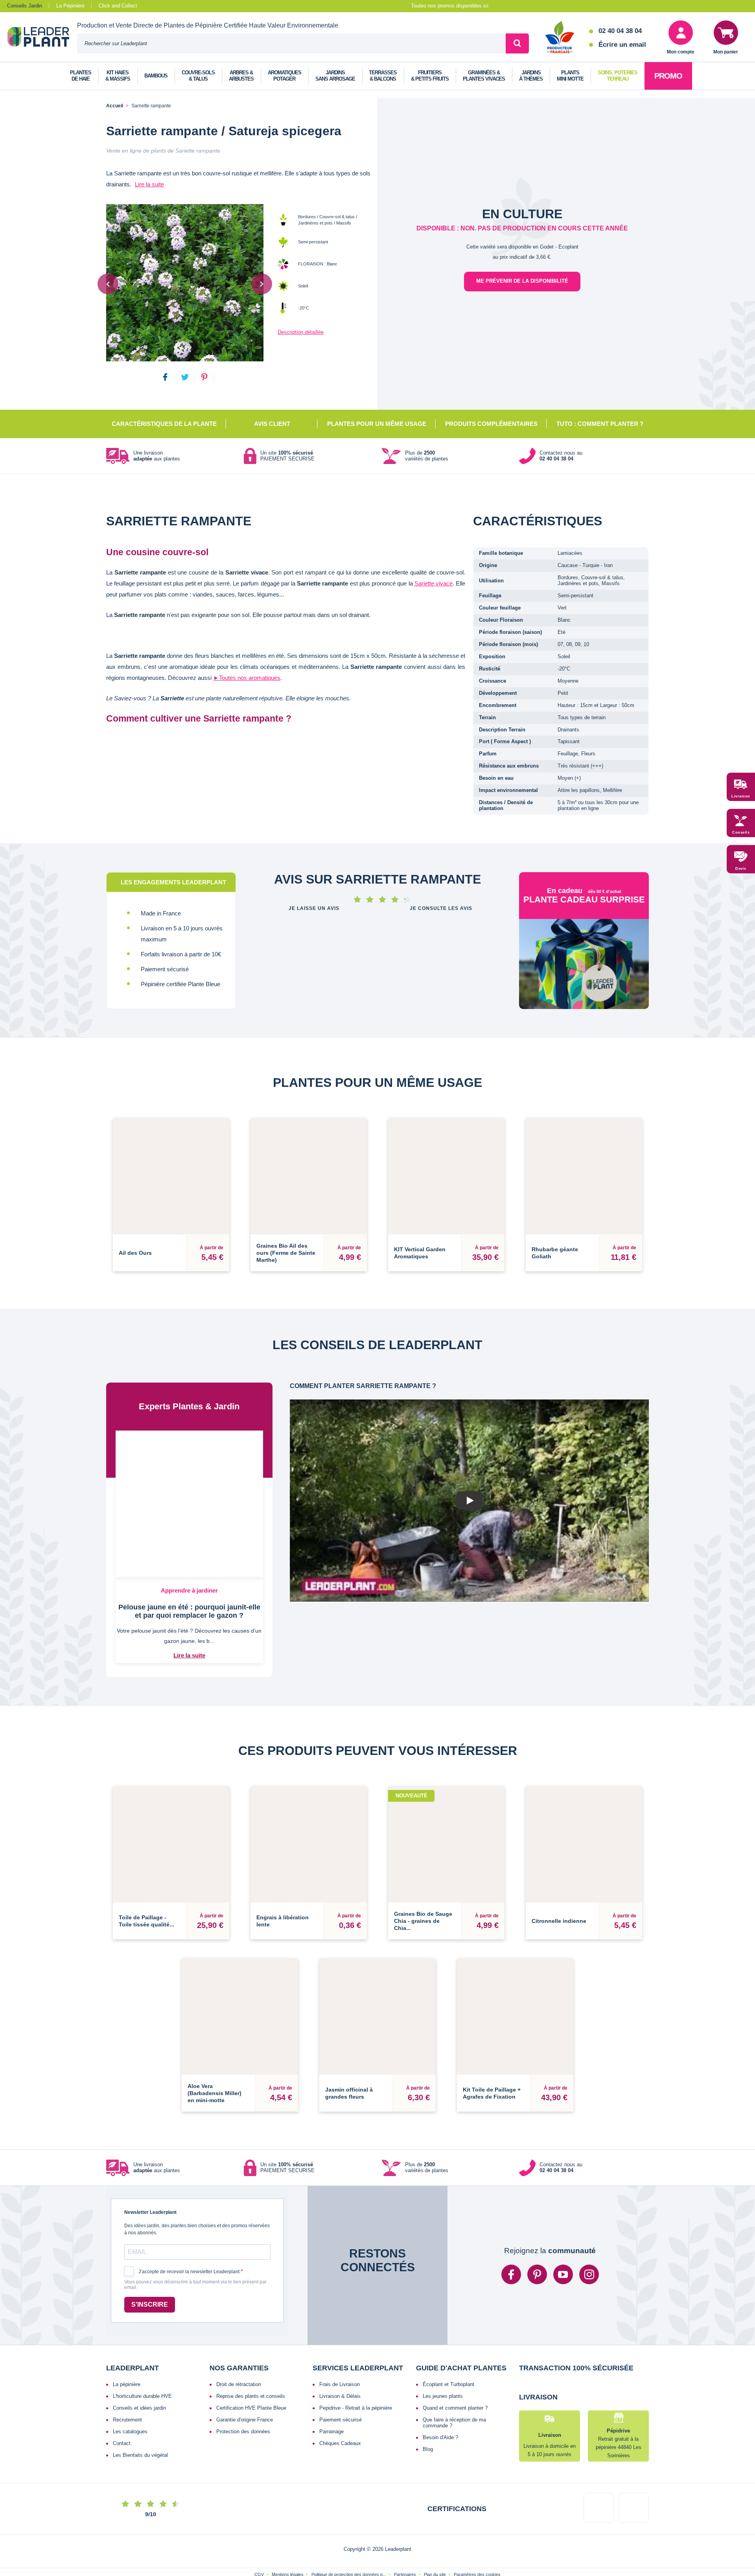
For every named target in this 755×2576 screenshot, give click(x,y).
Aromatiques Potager (285, 76)
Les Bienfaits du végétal (140, 2420)
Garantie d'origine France (245, 2385)
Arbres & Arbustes (241, 76)
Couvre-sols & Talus (198, 76)
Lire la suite (149, 184)
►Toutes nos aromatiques (247, 678)
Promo (668, 76)
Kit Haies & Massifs (118, 76)
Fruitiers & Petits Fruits (430, 76)
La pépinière (127, 2349)
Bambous (156, 76)
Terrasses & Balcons (383, 76)
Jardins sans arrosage (335, 76)
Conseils (741, 833)
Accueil (115, 106)
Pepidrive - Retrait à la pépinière (356, 2373)
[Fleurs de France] (560, 38)
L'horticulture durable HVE (142, 2361)
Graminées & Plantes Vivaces (484, 76)
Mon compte (681, 52)
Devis (741, 869)
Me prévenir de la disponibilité (522, 281)
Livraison (741, 797)
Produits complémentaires (491, 424)
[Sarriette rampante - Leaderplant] (185, 283)
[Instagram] (589, 2239)
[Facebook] (511, 2239)
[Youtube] (563, 2239)
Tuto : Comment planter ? (600, 424)
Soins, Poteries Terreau (618, 76)
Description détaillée (301, 332)
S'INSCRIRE (150, 2269)
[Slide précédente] (108, 284)
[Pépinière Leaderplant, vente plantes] (42, 38)
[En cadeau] (584, 978)
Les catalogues (130, 2396)
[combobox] (291, 43)
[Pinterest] (537, 2239)
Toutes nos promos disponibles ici (450, 6)
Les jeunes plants (443, 2361)
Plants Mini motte (570, 76)
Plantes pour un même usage (377, 424)
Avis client (272, 424)
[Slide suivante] (262, 284)
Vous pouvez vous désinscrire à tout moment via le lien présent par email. (195, 2250)
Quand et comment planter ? (455, 2373)
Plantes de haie (81, 76)
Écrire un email (622, 45)
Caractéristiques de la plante (164, 424)
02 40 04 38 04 (620, 31)
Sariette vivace (434, 583)
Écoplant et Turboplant (448, 2349)
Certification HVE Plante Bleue (251, 2373)
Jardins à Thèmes (531, 76)
